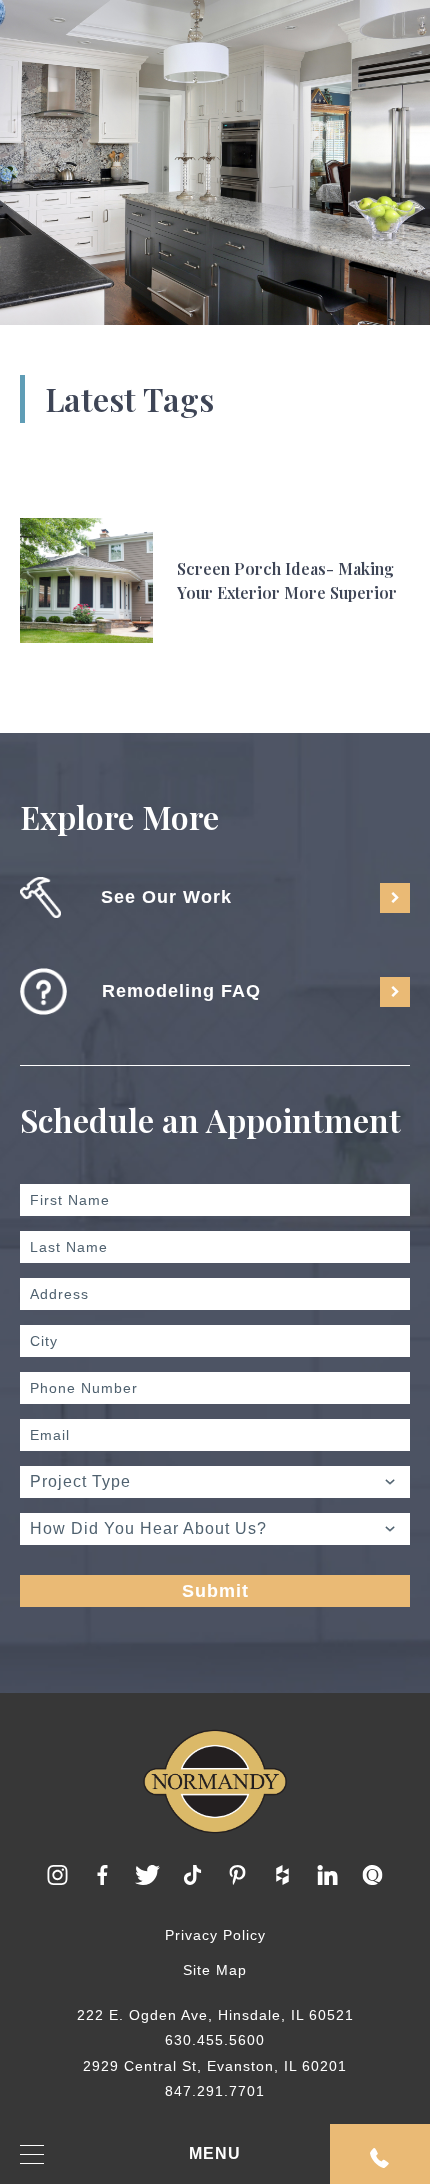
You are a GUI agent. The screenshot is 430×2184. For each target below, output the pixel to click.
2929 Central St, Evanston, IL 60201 (215, 2066)
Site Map (215, 1970)
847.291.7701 (215, 2091)
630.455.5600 (215, 2040)
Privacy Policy (215, 1935)
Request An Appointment (380, 2154)
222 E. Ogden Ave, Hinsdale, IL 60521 (215, 2015)
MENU (215, 2153)
